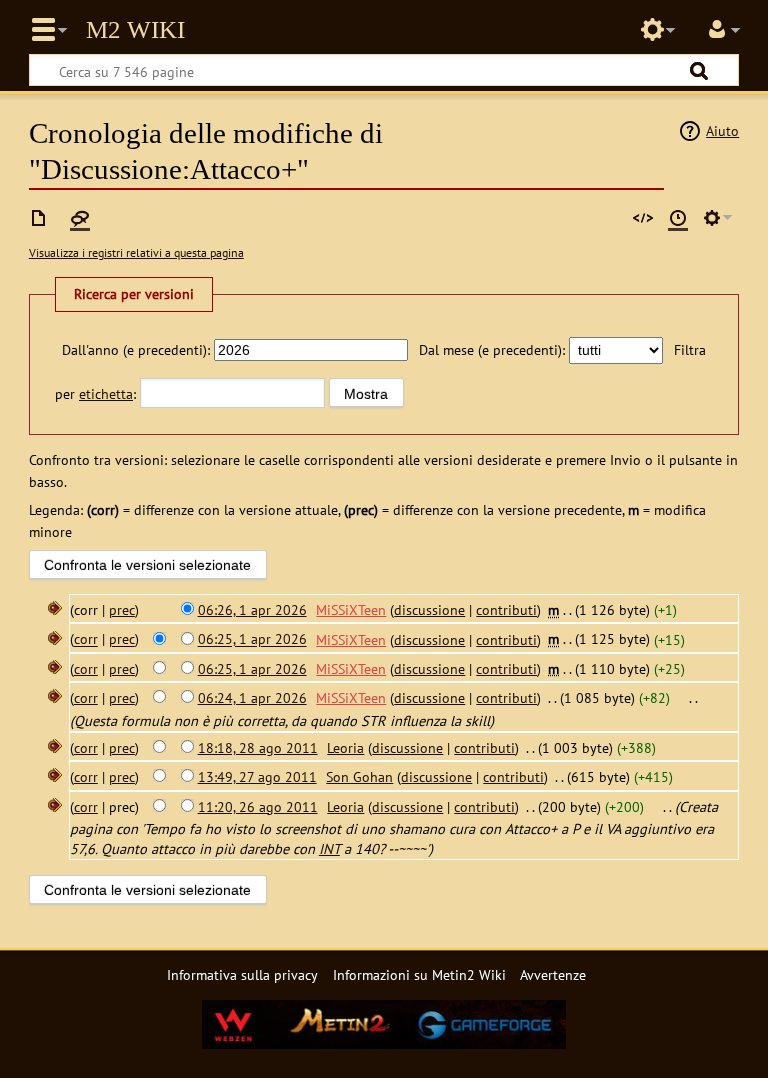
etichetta (106, 393)
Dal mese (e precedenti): (492, 349)
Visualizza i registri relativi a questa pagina (136, 252)
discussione (429, 609)
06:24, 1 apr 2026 (252, 697)
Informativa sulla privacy (242, 974)
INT (329, 848)
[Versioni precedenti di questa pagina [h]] (678, 218)
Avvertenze (553, 974)
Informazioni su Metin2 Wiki (419, 974)
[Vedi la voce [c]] (39, 218)
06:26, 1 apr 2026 (252, 609)
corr (86, 639)
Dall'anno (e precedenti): (136, 349)
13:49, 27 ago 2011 (257, 776)
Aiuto (722, 130)
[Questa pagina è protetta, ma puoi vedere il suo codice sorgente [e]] (643, 218)
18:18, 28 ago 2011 (258, 747)
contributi (506, 609)
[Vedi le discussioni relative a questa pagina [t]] (80, 218)
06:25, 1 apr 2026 (252, 639)
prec (122, 609)
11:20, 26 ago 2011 (258, 806)
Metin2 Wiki (135, 30)
